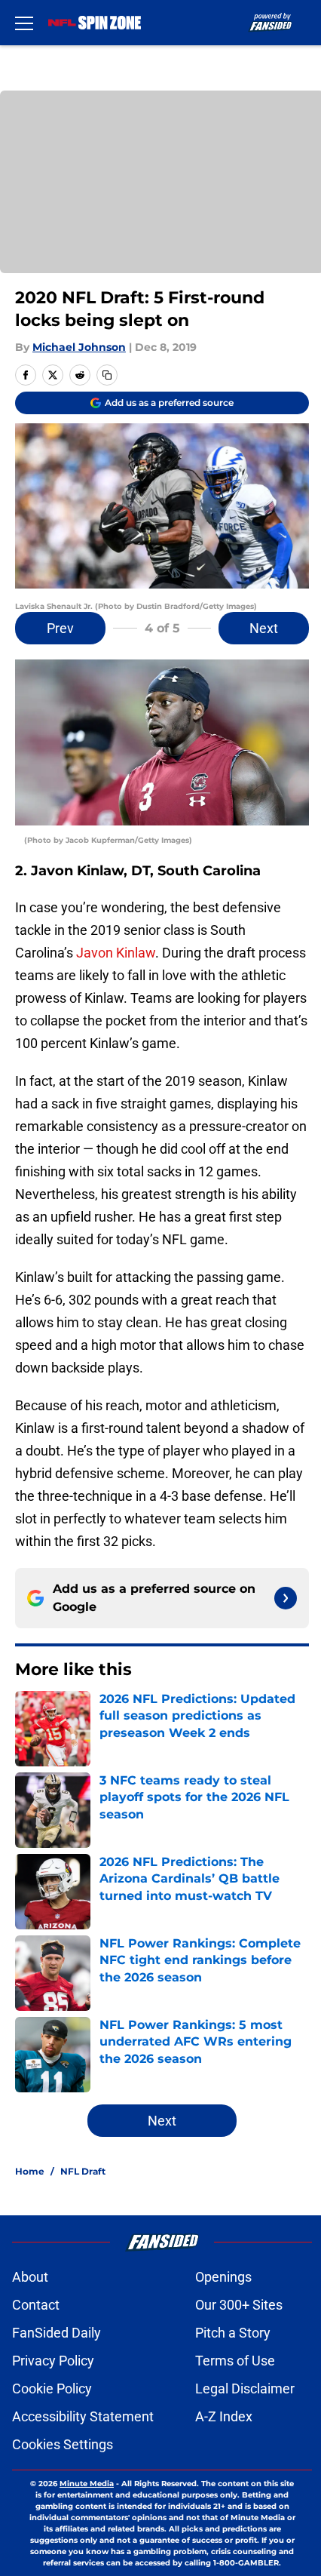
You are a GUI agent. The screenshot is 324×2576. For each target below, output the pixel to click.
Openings (223, 2277)
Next (264, 628)
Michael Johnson (79, 347)
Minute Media (87, 2484)
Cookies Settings (63, 2444)
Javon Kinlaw (114, 953)
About (30, 2277)
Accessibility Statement (83, 2416)
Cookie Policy (52, 2388)
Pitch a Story (233, 2333)
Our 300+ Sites (239, 2305)
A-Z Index (224, 2416)
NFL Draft (83, 2171)
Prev (60, 628)
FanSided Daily (57, 2333)
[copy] (107, 375)
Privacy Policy (53, 2361)
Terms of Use (235, 2361)
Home (30, 2171)
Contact (36, 2305)
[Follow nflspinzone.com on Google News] (286, 1598)
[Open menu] (24, 23)
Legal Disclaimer (245, 2388)
